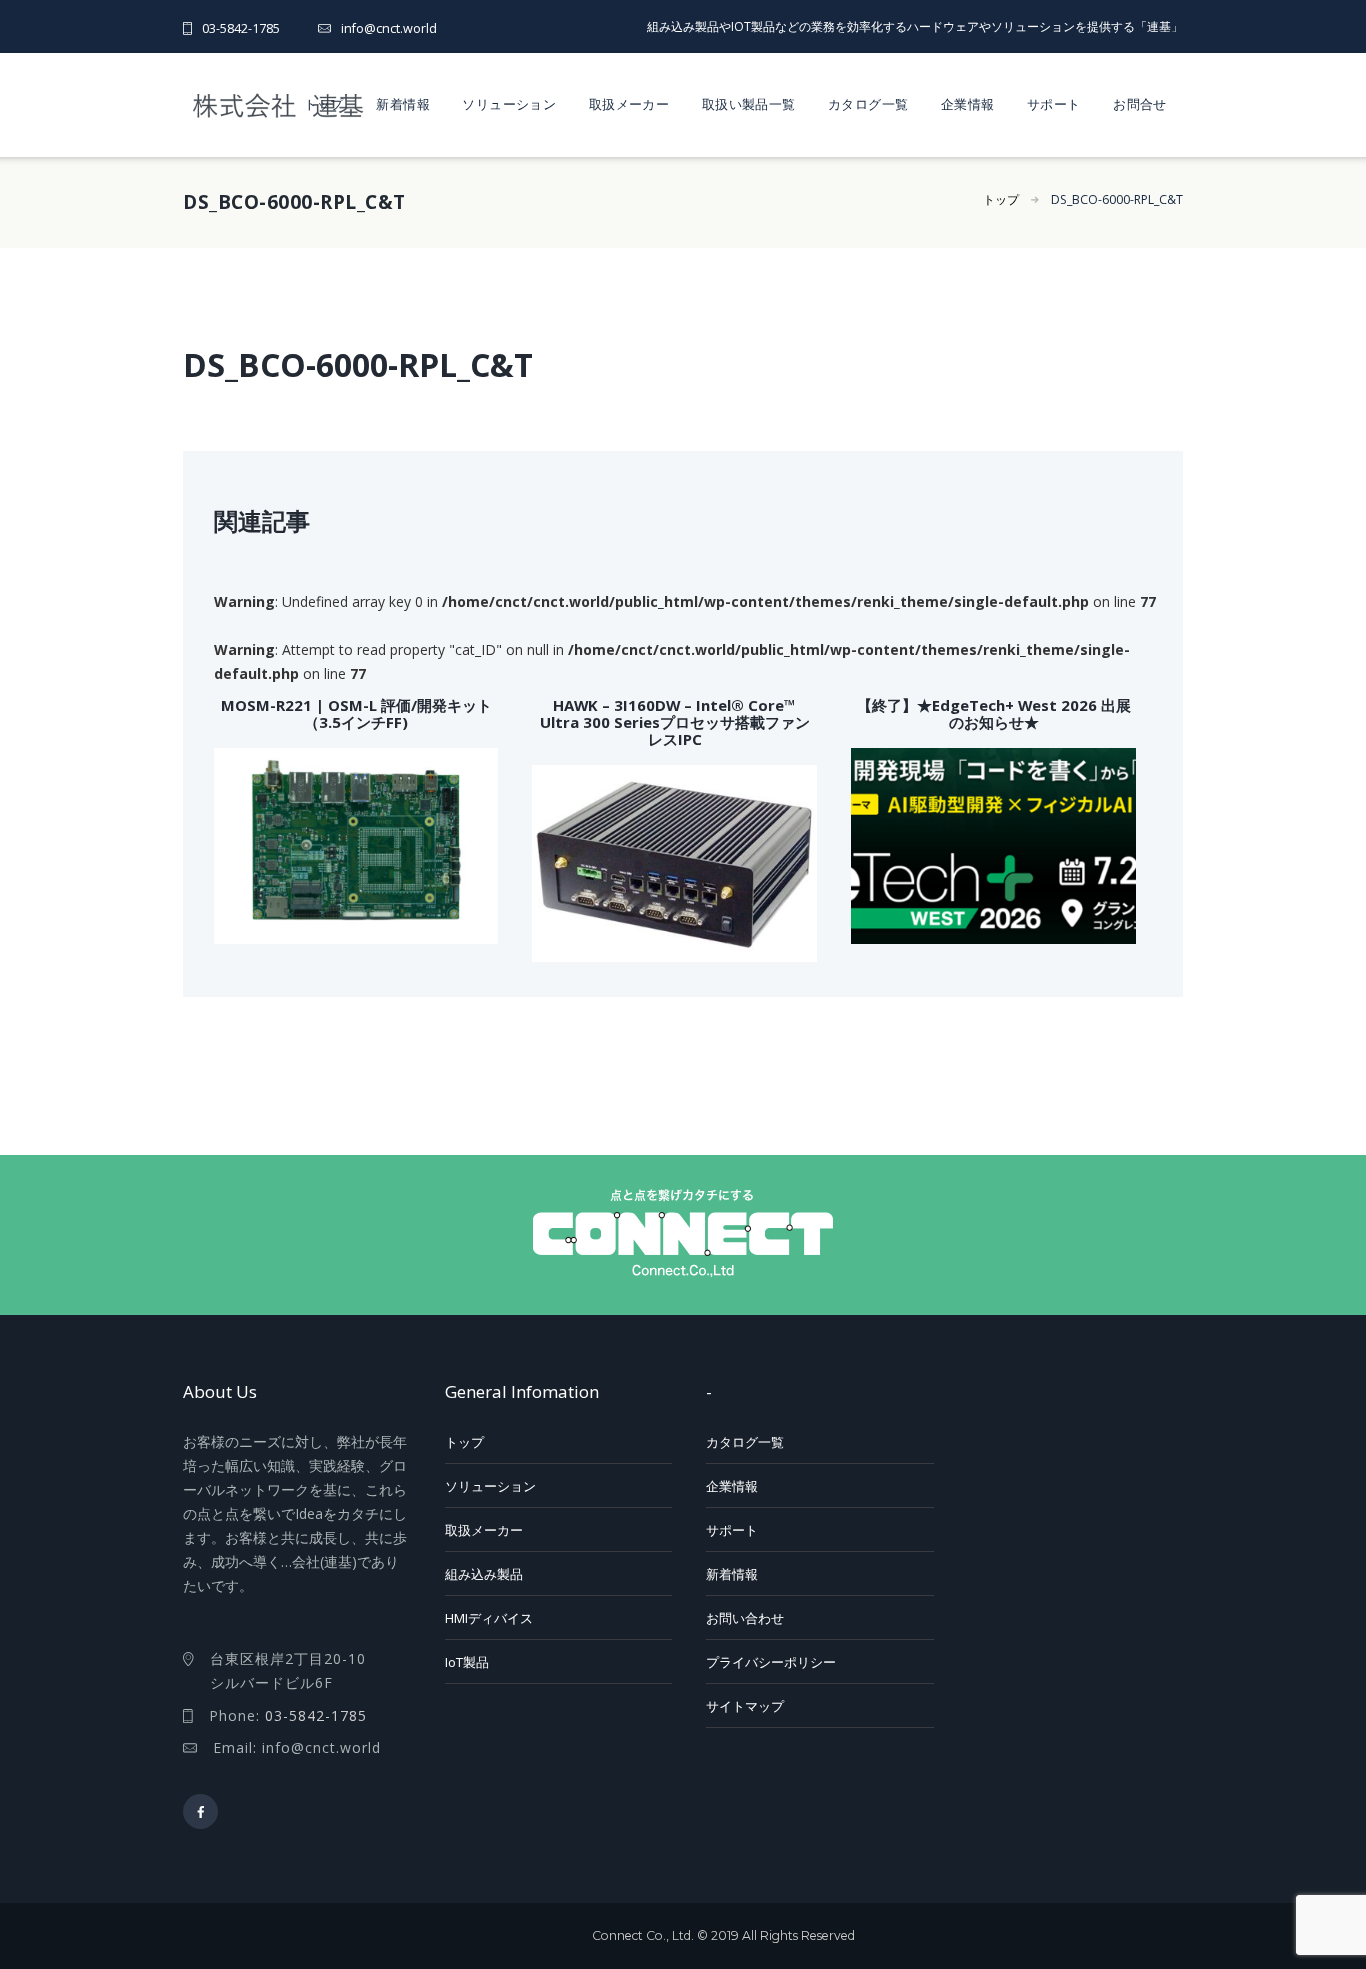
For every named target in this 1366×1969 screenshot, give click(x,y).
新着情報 (403, 104)
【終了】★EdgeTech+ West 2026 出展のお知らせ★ (994, 713)
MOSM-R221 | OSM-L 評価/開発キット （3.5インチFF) (356, 713)
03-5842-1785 (241, 28)
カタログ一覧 (868, 104)
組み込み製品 (484, 1574)
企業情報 (968, 104)
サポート (1054, 104)
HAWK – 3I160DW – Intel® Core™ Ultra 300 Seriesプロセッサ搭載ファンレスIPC (675, 722)
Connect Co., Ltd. (643, 1935)
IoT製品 (467, 1662)
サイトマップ (745, 1706)
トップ (324, 104)
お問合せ (1140, 104)
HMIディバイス (489, 1618)
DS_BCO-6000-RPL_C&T (1117, 199)
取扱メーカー (629, 104)
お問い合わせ (745, 1618)
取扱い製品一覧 (749, 104)
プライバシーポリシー (771, 1662)
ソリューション (509, 104)
